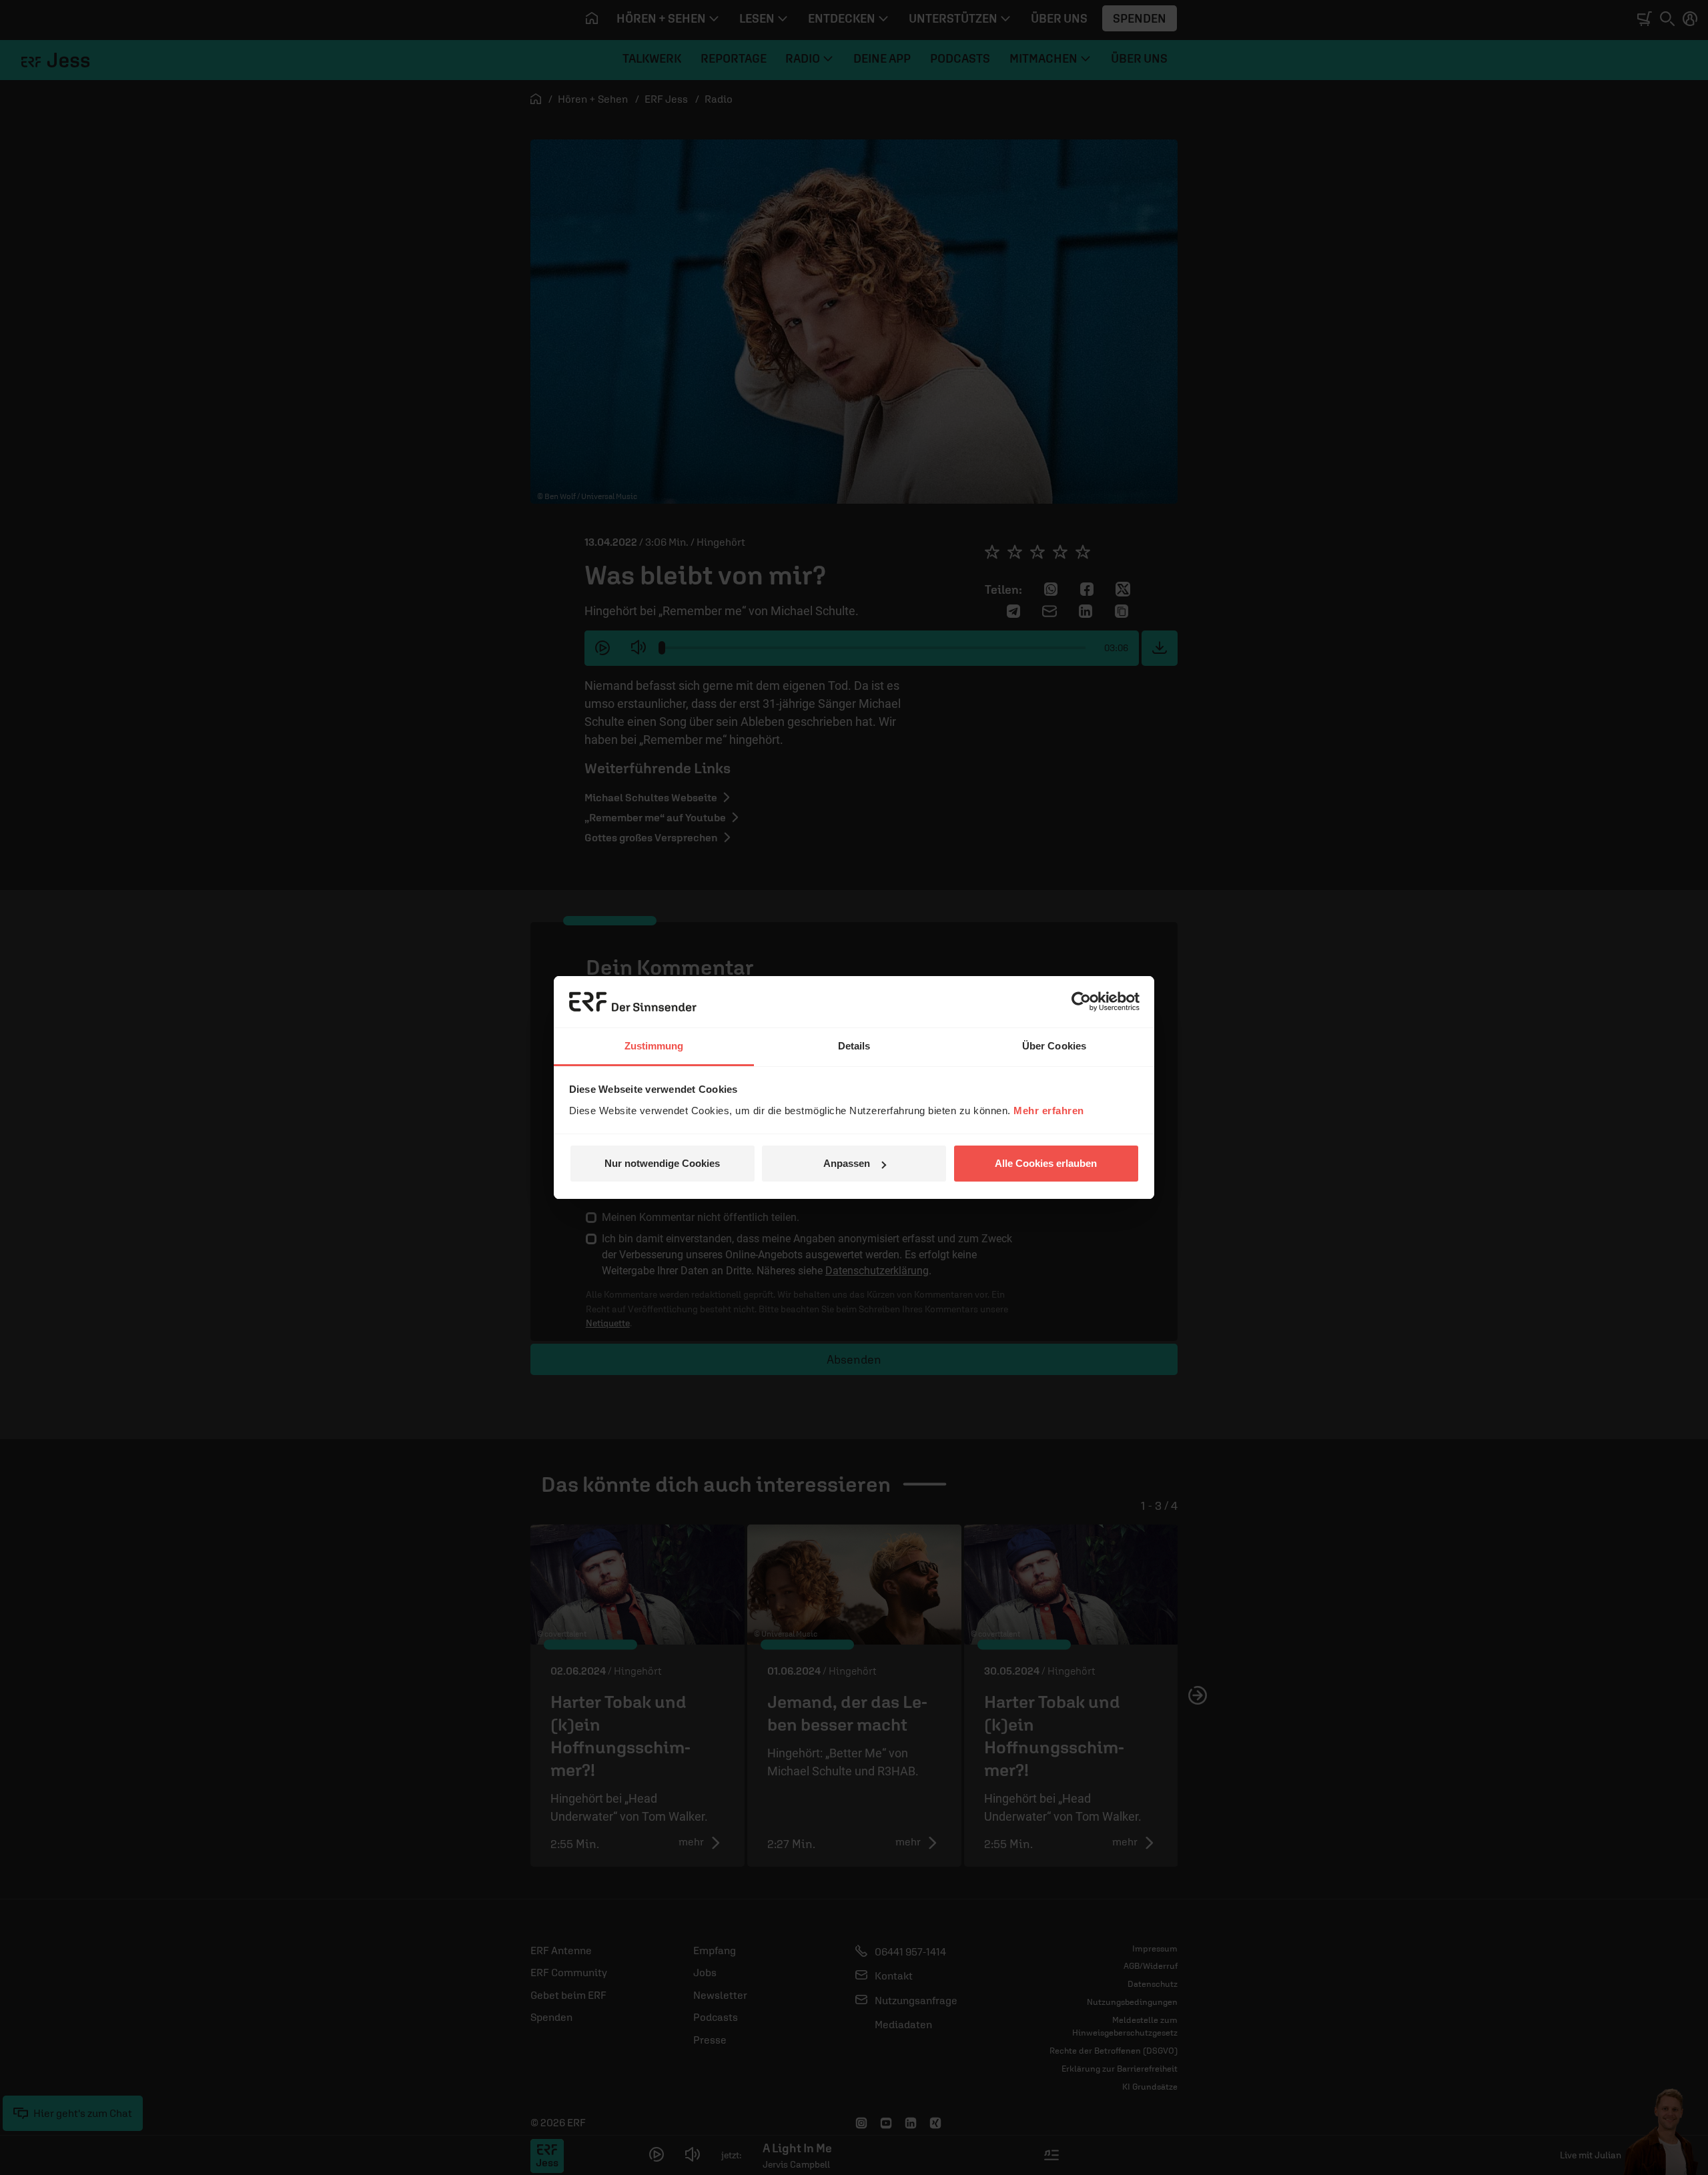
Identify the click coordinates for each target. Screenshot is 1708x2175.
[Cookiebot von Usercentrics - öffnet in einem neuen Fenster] (1081, 1001)
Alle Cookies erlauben (1046, 1163)
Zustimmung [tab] (654, 1046)
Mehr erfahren (1049, 1111)
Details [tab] (854, 1046)
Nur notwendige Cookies (662, 1163)
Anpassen (847, 1163)
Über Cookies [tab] (1054, 1046)
